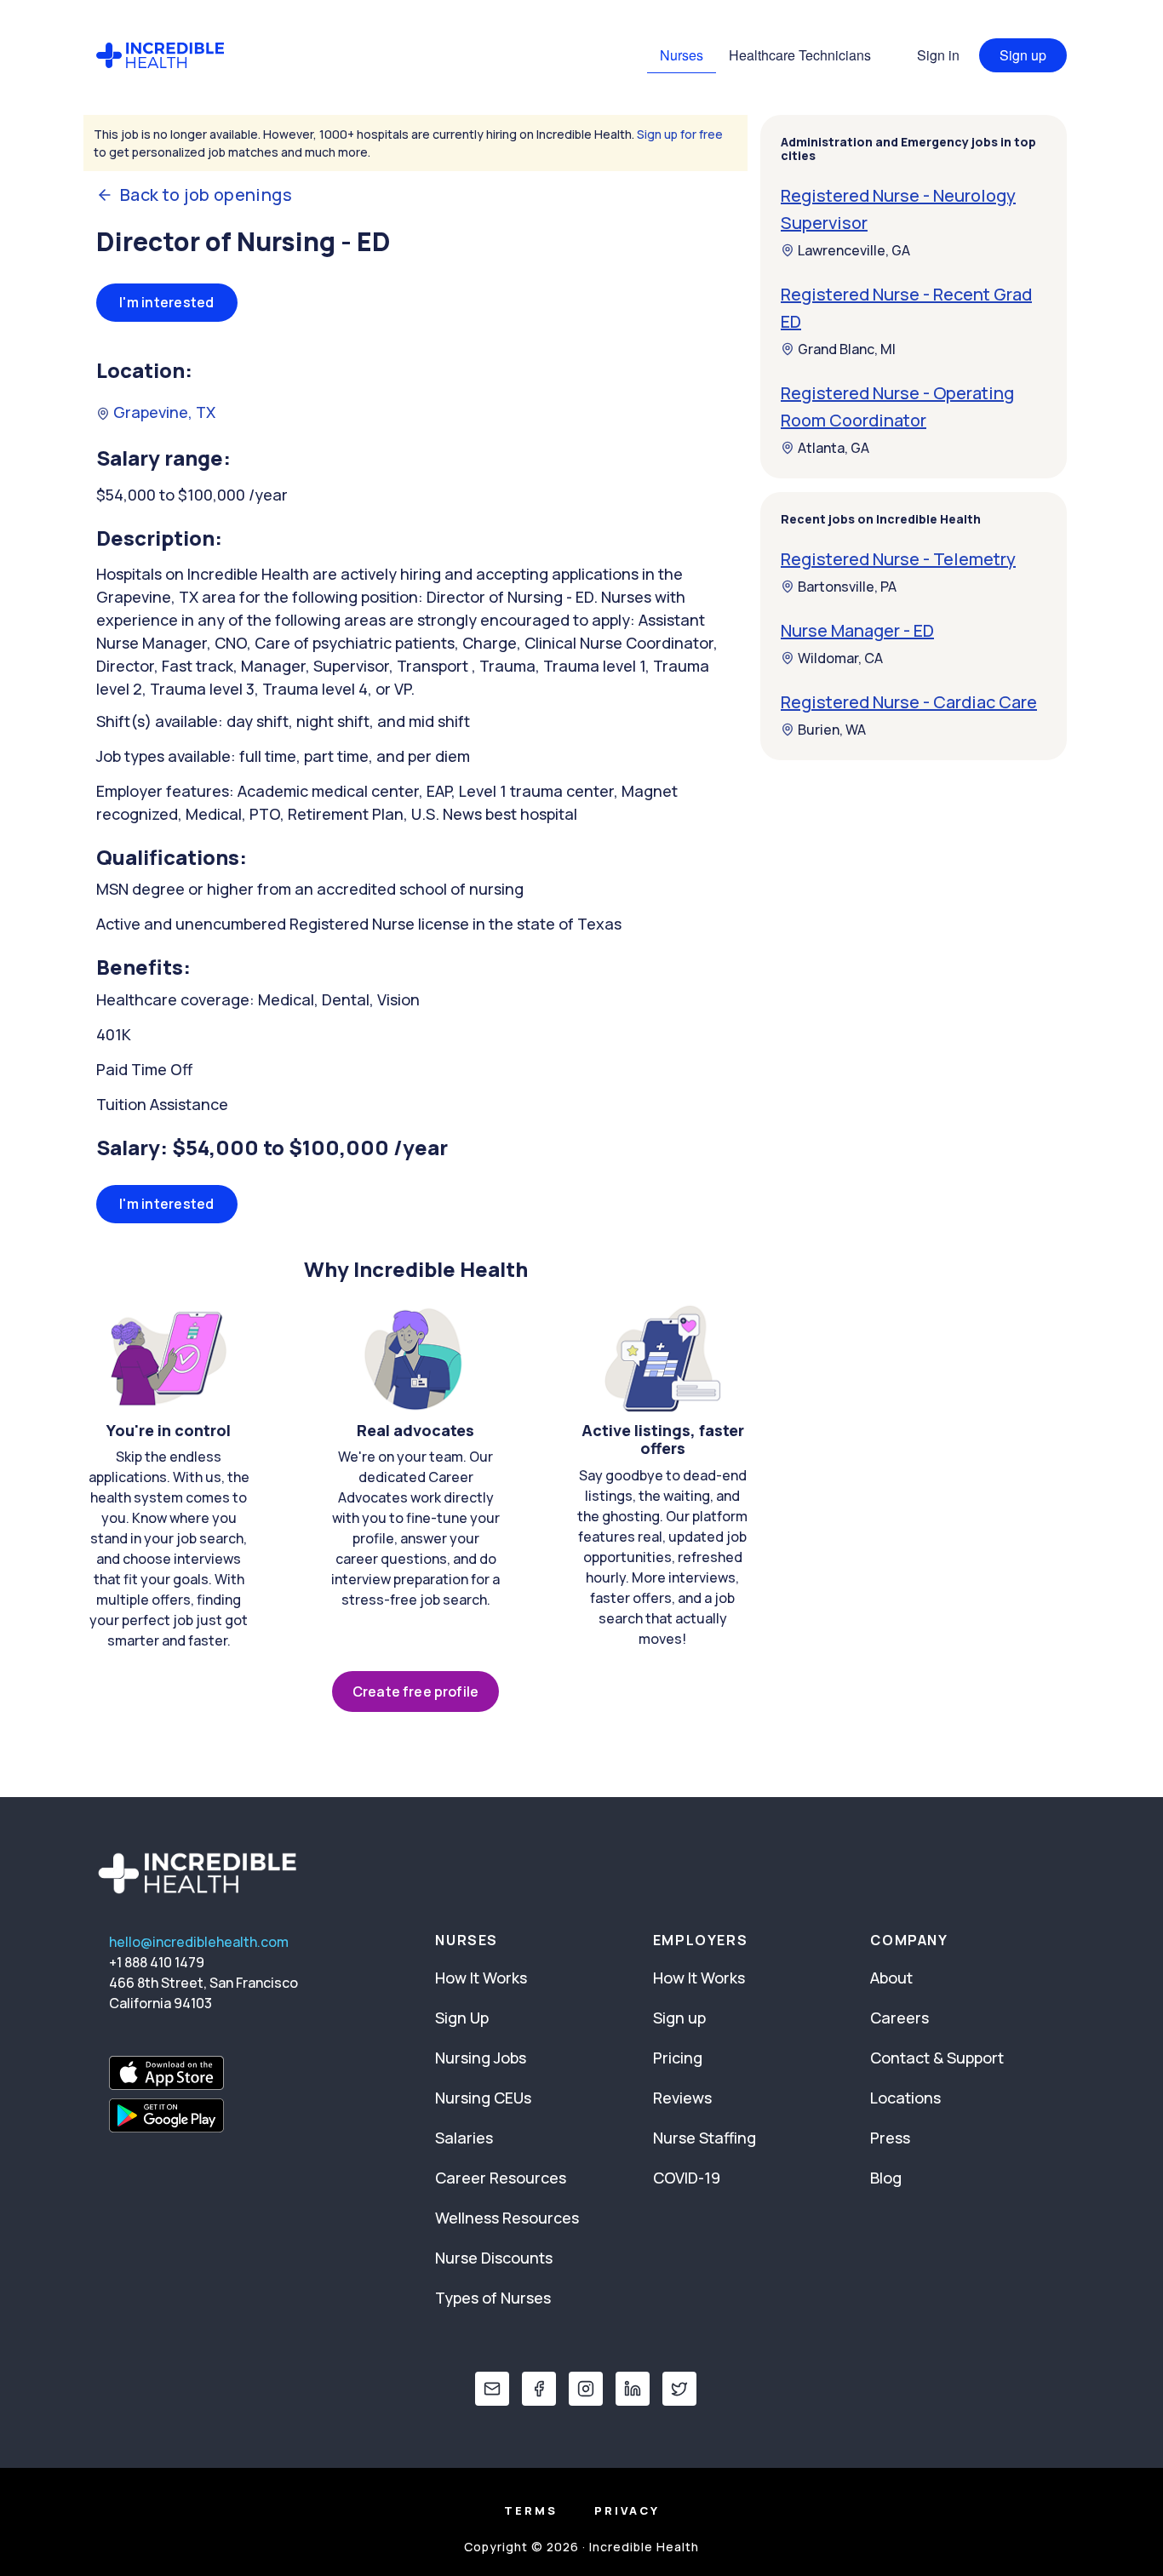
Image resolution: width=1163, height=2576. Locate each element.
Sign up (1023, 55)
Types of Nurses (493, 2298)
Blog (886, 2178)
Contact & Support (937, 2058)
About (891, 1978)
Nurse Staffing (705, 2138)
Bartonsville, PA (847, 587)
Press (890, 2138)
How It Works (481, 1978)
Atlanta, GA (834, 448)
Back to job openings (206, 195)
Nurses (682, 55)
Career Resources (501, 2178)
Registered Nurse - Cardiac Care (909, 702)
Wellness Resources (507, 2218)
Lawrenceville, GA (854, 250)
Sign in (938, 55)
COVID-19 (687, 2178)
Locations (905, 2098)
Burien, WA (832, 730)
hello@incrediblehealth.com (199, 1942)
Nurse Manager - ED (857, 630)
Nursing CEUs (483, 2098)
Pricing (678, 2058)
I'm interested (167, 302)
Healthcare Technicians (800, 55)
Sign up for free (680, 134)
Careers (899, 2018)
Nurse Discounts (494, 2258)
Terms (531, 2510)
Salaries (464, 2138)
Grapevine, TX (163, 412)
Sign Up (462, 2018)
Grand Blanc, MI (847, 349)
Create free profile (415, 1692)
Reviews (682, 2098)
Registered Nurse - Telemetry (898, 559)
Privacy (627, 2510)
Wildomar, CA (840, 658)
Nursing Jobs (481, 2058)
